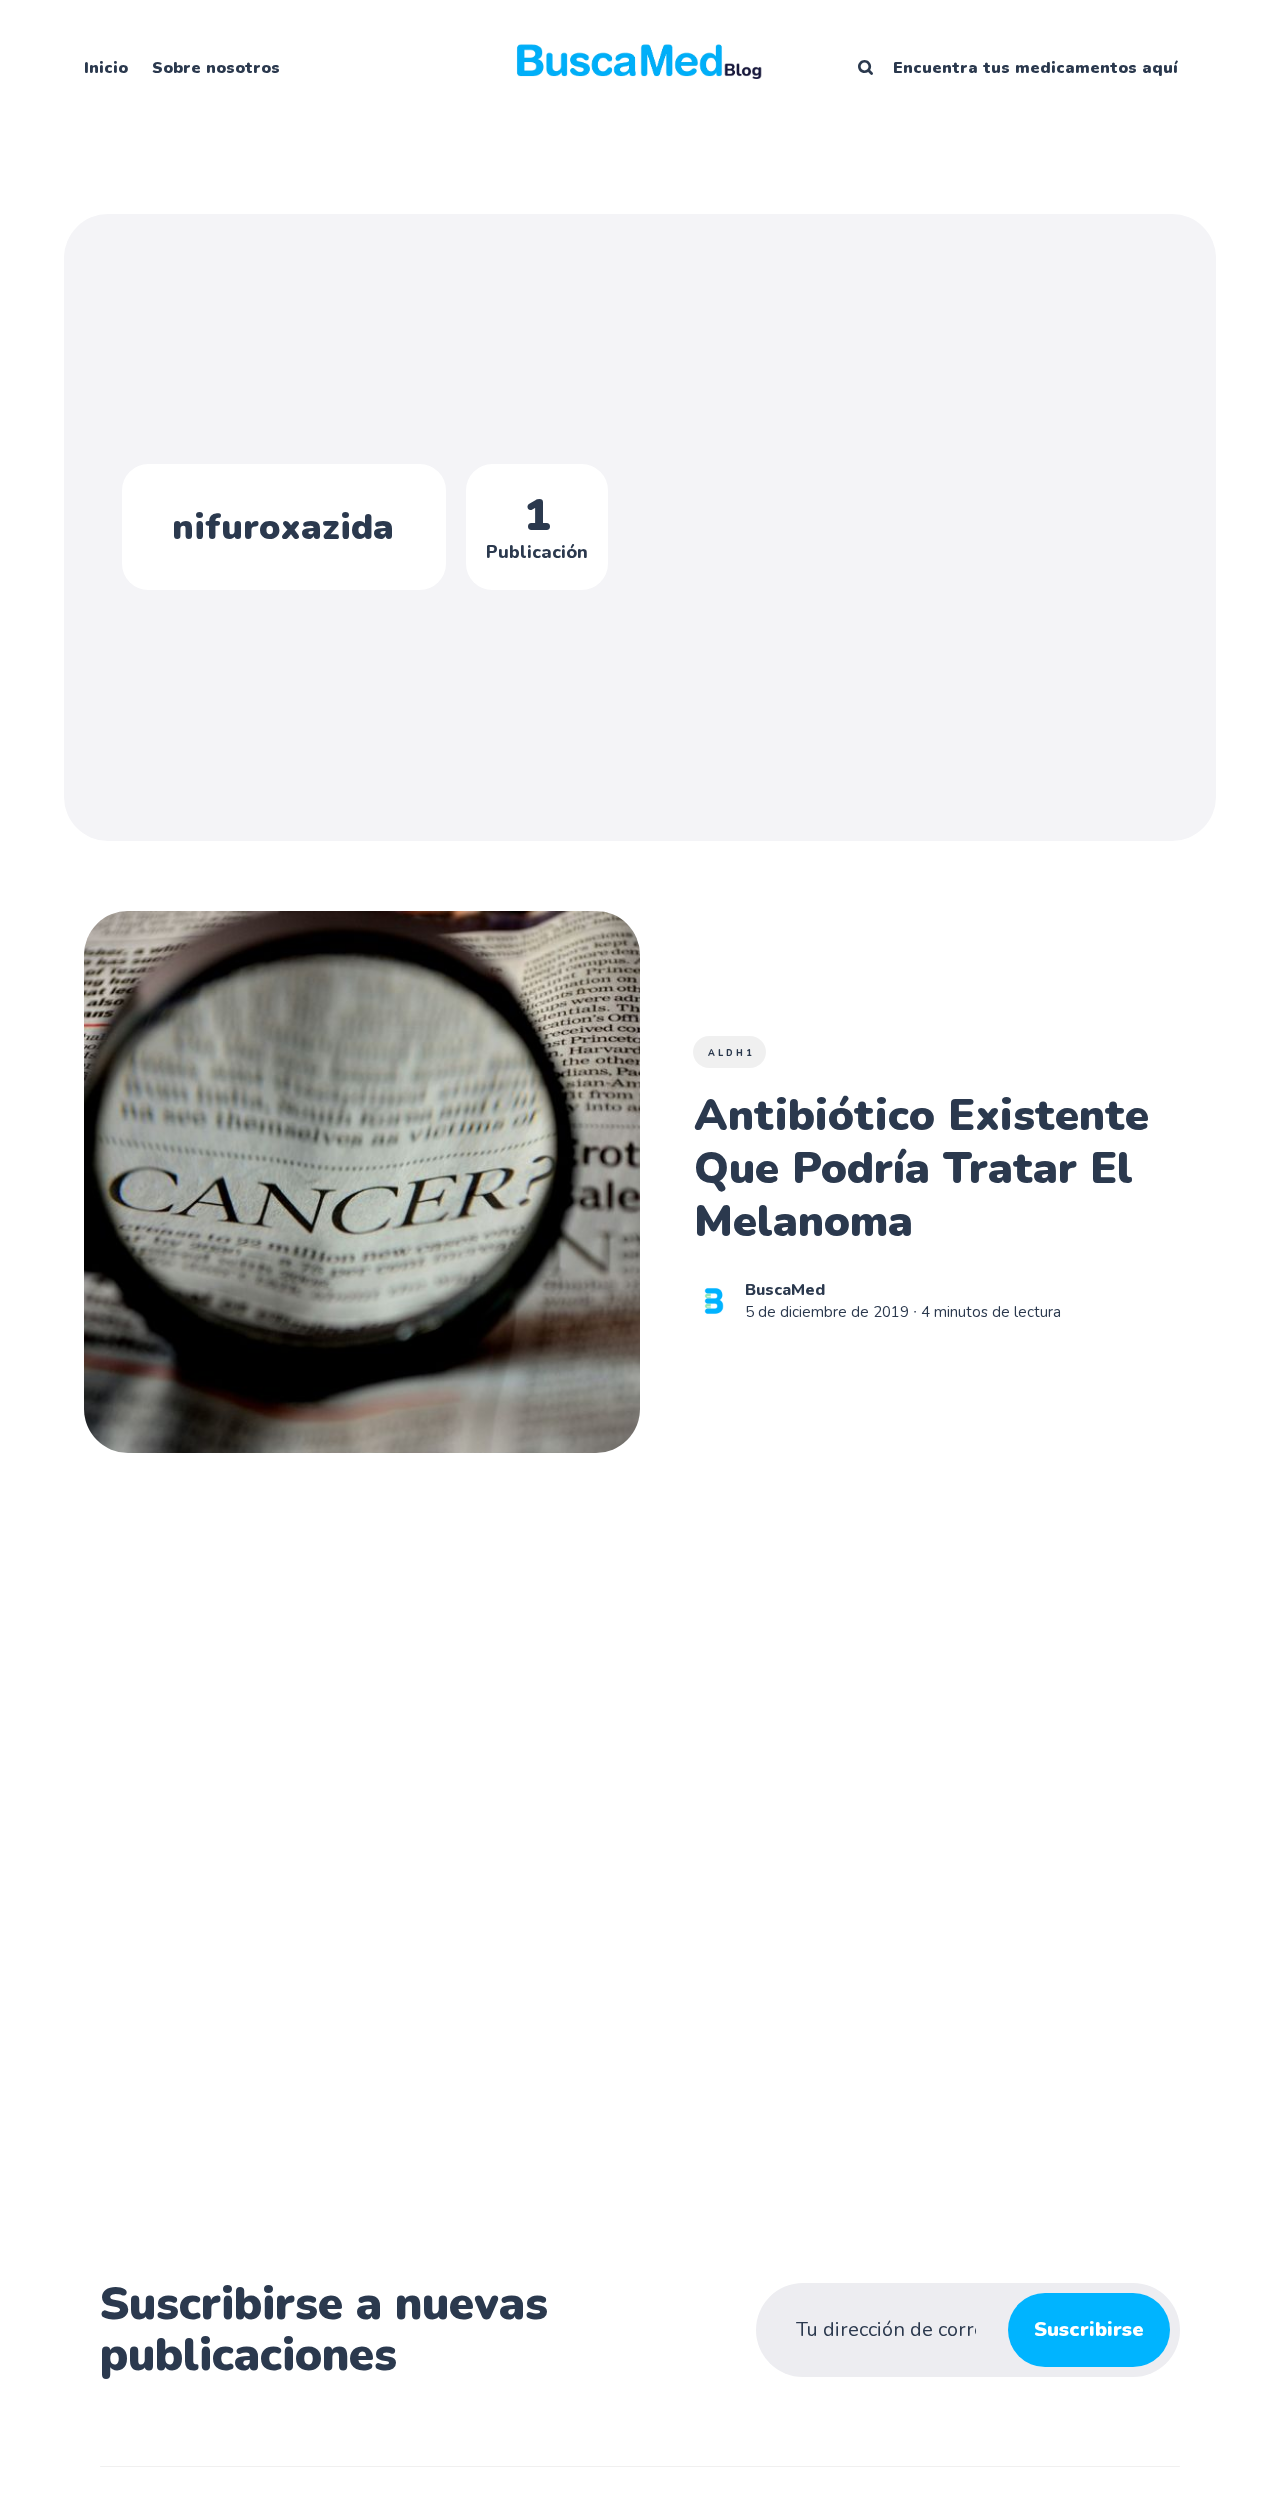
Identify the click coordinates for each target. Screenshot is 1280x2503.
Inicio (106, 68)
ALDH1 (731, 1053)
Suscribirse (1089, 2329)
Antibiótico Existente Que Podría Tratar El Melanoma (921, 1169)
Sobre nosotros (216, 68)
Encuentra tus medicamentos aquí (1035, 68)
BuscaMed (785, 1289)
